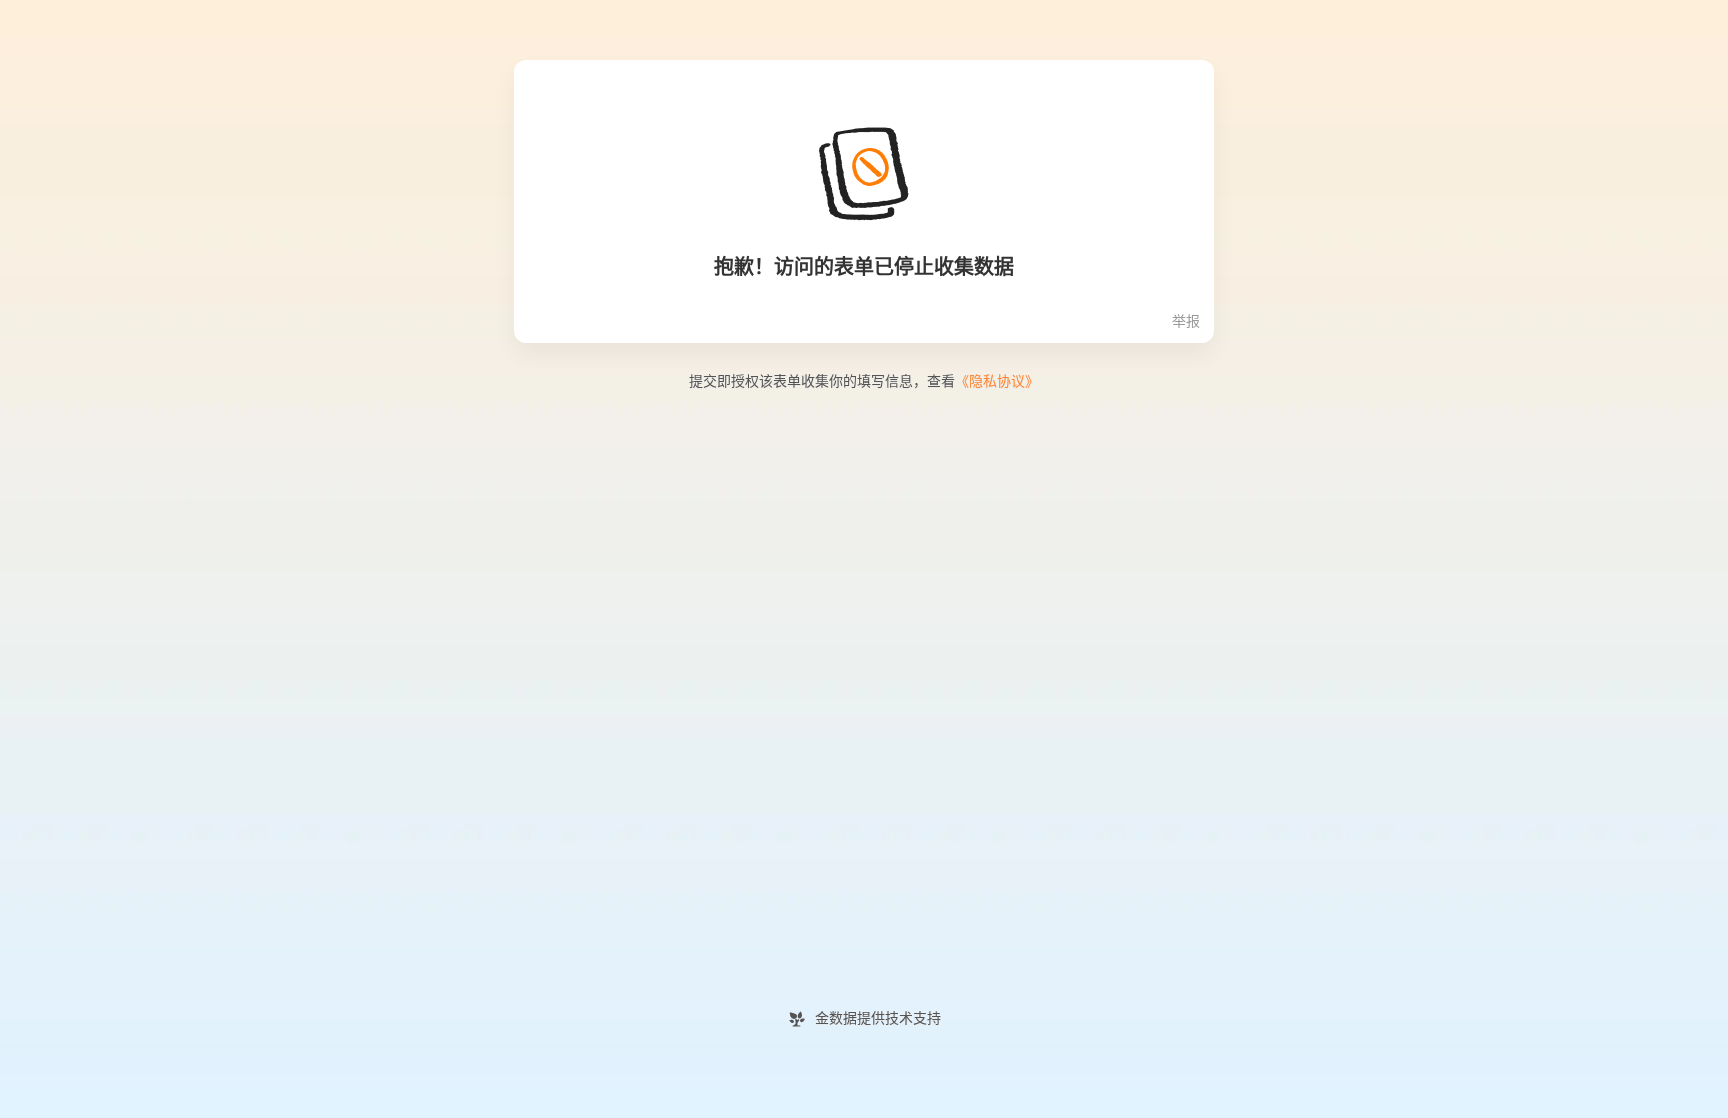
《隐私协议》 (997, 381)
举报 (1186, 321)
